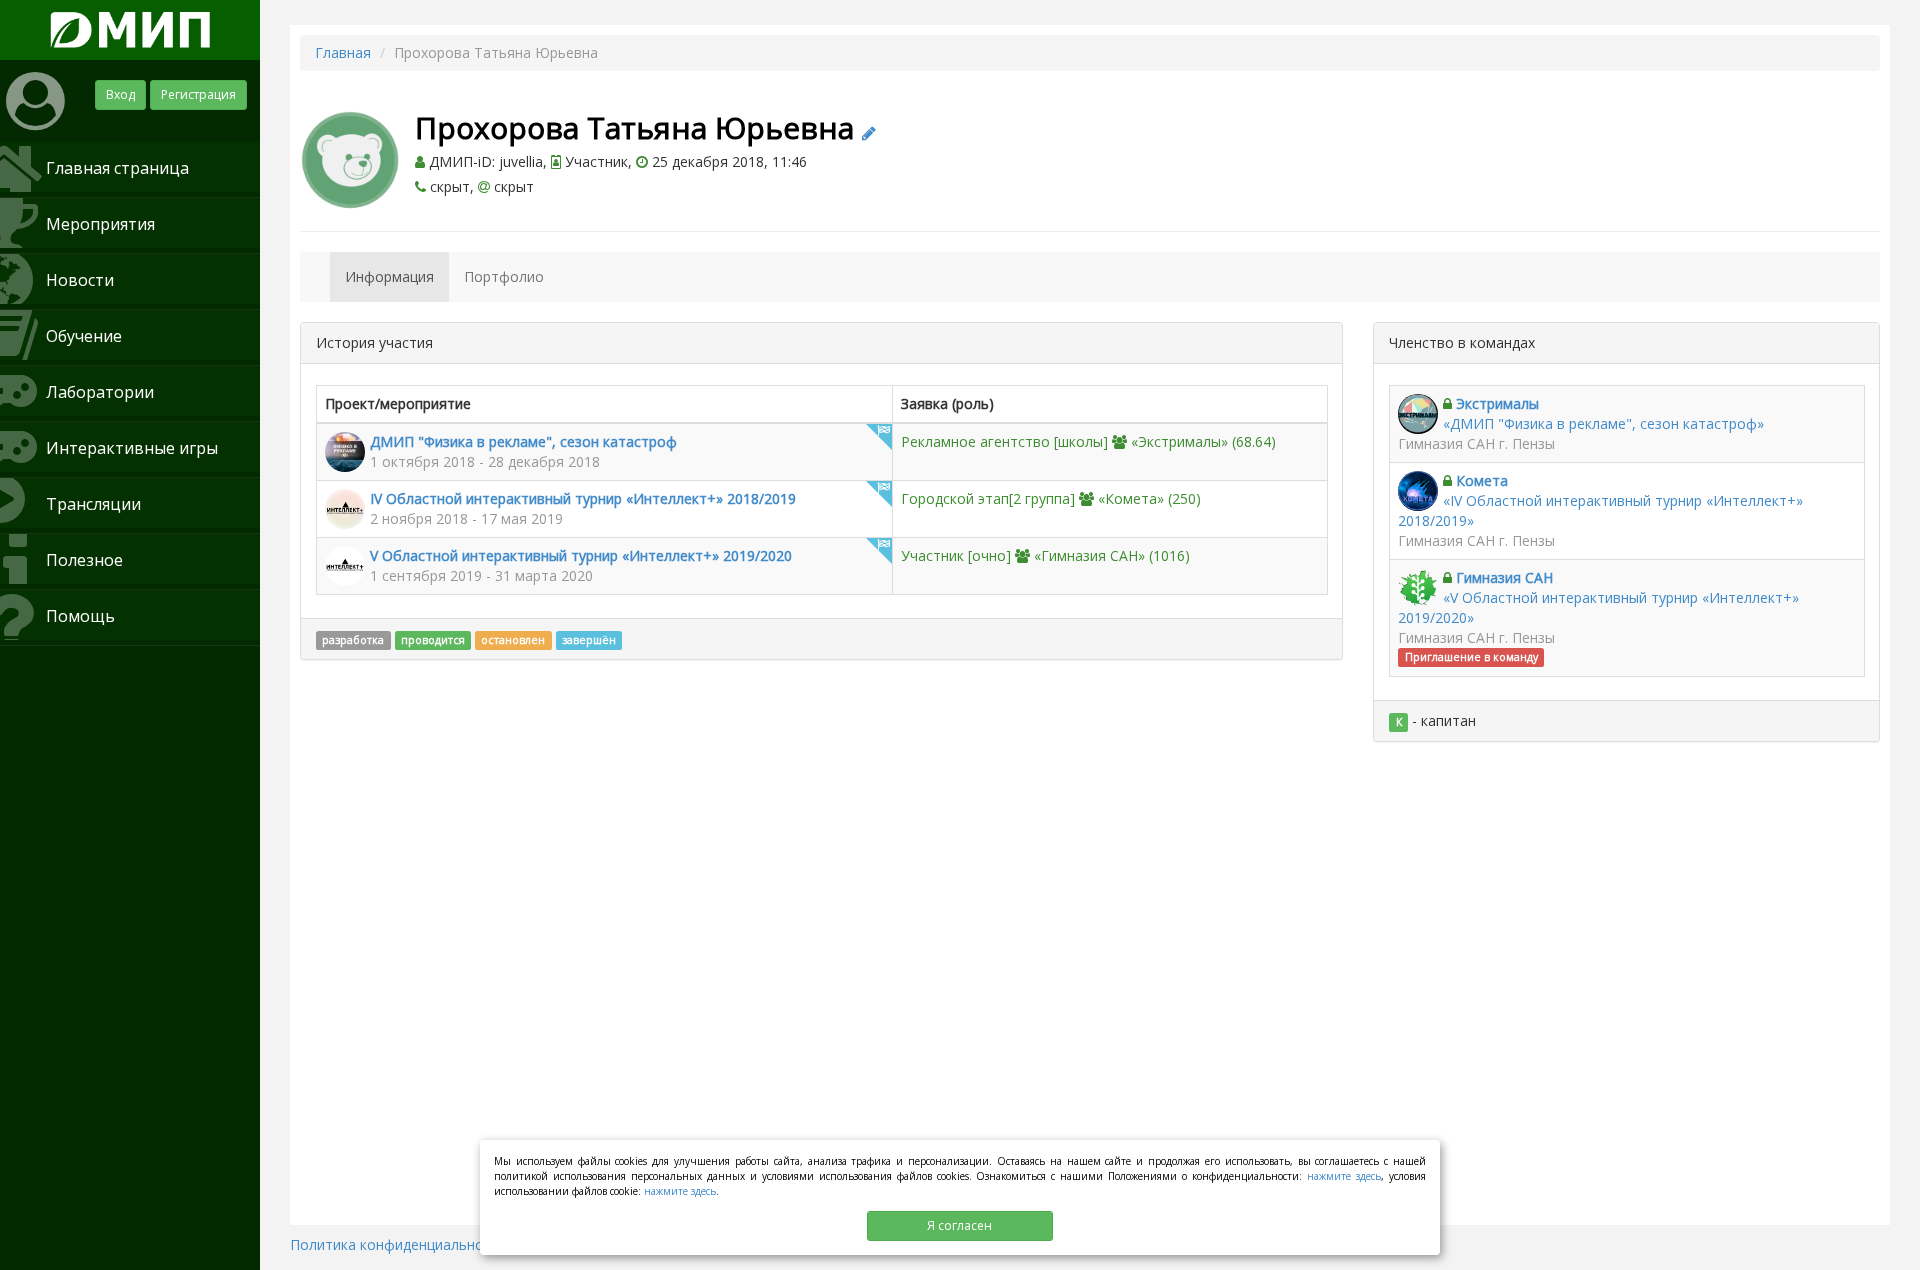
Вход (120, 94)
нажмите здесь (1344, 1176)
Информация (389, 276)
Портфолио (504, 276)
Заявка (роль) (947, 403)
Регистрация (198, 94)
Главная (343, 52)
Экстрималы (1497, 403)
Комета (1482, 480)
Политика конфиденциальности (398, 1244)
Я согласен (959, 1225)
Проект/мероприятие (398, 403)
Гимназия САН (1504, 577)
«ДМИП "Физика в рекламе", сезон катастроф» (1603, 423)
